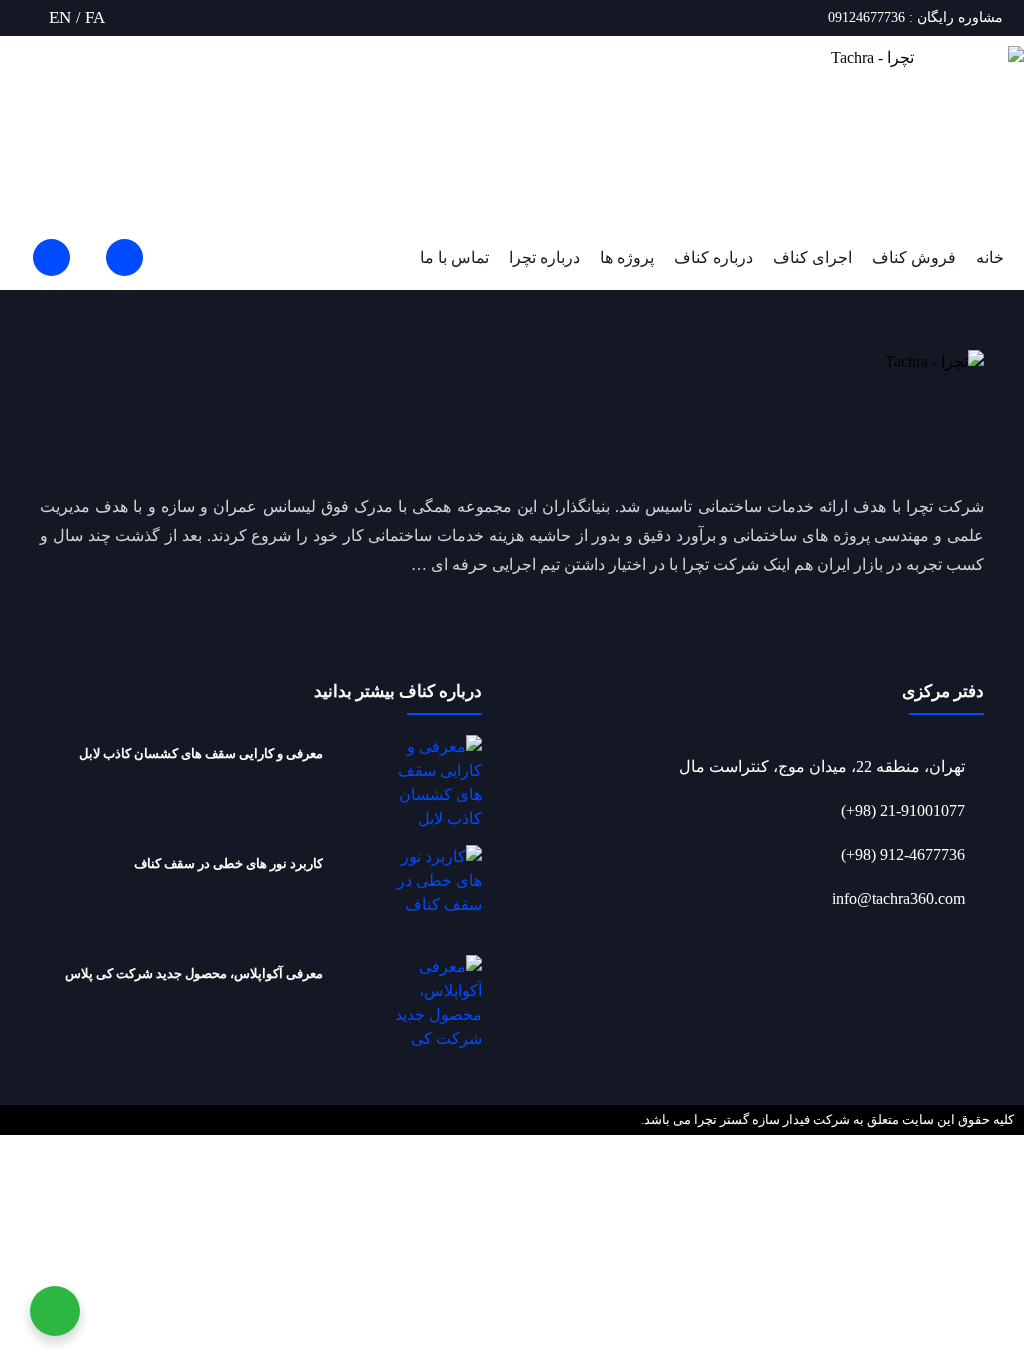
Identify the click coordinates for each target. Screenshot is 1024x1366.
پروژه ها (627, 257)
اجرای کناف (812, 257)
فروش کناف (914, 257)
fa (95, 17)
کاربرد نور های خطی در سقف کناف (228, 863)
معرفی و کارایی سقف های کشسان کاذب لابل (201, 753)
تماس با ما (454, 257)
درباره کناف (713, 257)
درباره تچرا (544, 257)
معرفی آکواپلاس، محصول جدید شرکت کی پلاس (194, 973)
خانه (990, 257)
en (60, 17)
